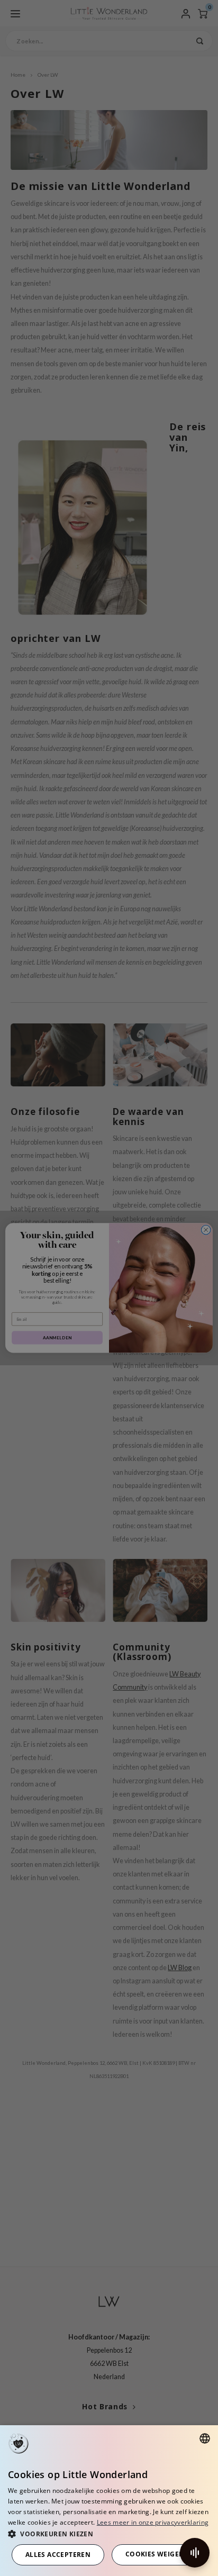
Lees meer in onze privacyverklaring (153, 2522)
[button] (109, 2533)
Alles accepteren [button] (58, 2555)
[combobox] (205, 2438)
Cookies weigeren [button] (159, 2554)
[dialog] (109, 2501)
